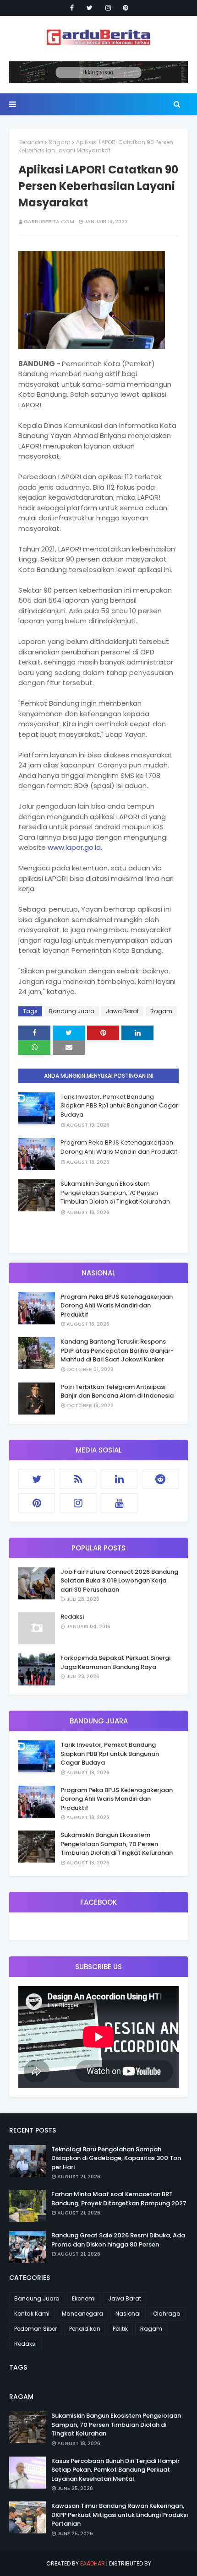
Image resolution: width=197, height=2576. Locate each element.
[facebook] (72, 8)
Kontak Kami (32, 2314)
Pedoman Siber (36, 2329)
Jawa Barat (122, 1011)
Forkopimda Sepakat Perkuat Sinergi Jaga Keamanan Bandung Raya (115, 1662)
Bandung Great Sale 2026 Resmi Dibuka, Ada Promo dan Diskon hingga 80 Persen (118, 2240)
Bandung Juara (72, 1011)
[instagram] (108, 8)
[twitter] (90, 8)
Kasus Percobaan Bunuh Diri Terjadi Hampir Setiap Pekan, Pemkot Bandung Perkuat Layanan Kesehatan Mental (115, 2470)
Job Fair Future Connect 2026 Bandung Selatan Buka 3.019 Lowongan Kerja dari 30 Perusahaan (119, 1581)
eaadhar (93, 2563)
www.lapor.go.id (74, 847)
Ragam (60, 142)
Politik (120, 2329)
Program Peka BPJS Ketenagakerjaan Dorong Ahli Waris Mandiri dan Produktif (119, 1147)
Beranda (31, 142)
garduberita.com (49, 221)
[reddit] (160, 1479)
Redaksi (72, 1617)
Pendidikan (85, 2329)
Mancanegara (82, 2314)
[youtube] (119, 1503)
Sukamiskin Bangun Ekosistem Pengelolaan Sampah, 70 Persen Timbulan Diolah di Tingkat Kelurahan (115, 1193)
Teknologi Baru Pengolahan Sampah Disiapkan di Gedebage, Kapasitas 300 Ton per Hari (116, 2158)
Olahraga (167, 2314)
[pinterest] (126, 8)
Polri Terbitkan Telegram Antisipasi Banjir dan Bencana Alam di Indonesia (117, 1391)
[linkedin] (119, 1479)
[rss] (78, 1479)
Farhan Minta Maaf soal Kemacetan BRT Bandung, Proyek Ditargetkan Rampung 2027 (119, 2199)
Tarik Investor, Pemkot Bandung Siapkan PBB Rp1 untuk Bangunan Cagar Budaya (119, 1106)
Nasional (128, 2314)
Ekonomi (84, 2298)
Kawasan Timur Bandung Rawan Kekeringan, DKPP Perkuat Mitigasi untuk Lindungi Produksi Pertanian (120, 2515)
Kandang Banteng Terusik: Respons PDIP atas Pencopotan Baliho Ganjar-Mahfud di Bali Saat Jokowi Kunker (117, 1350)
